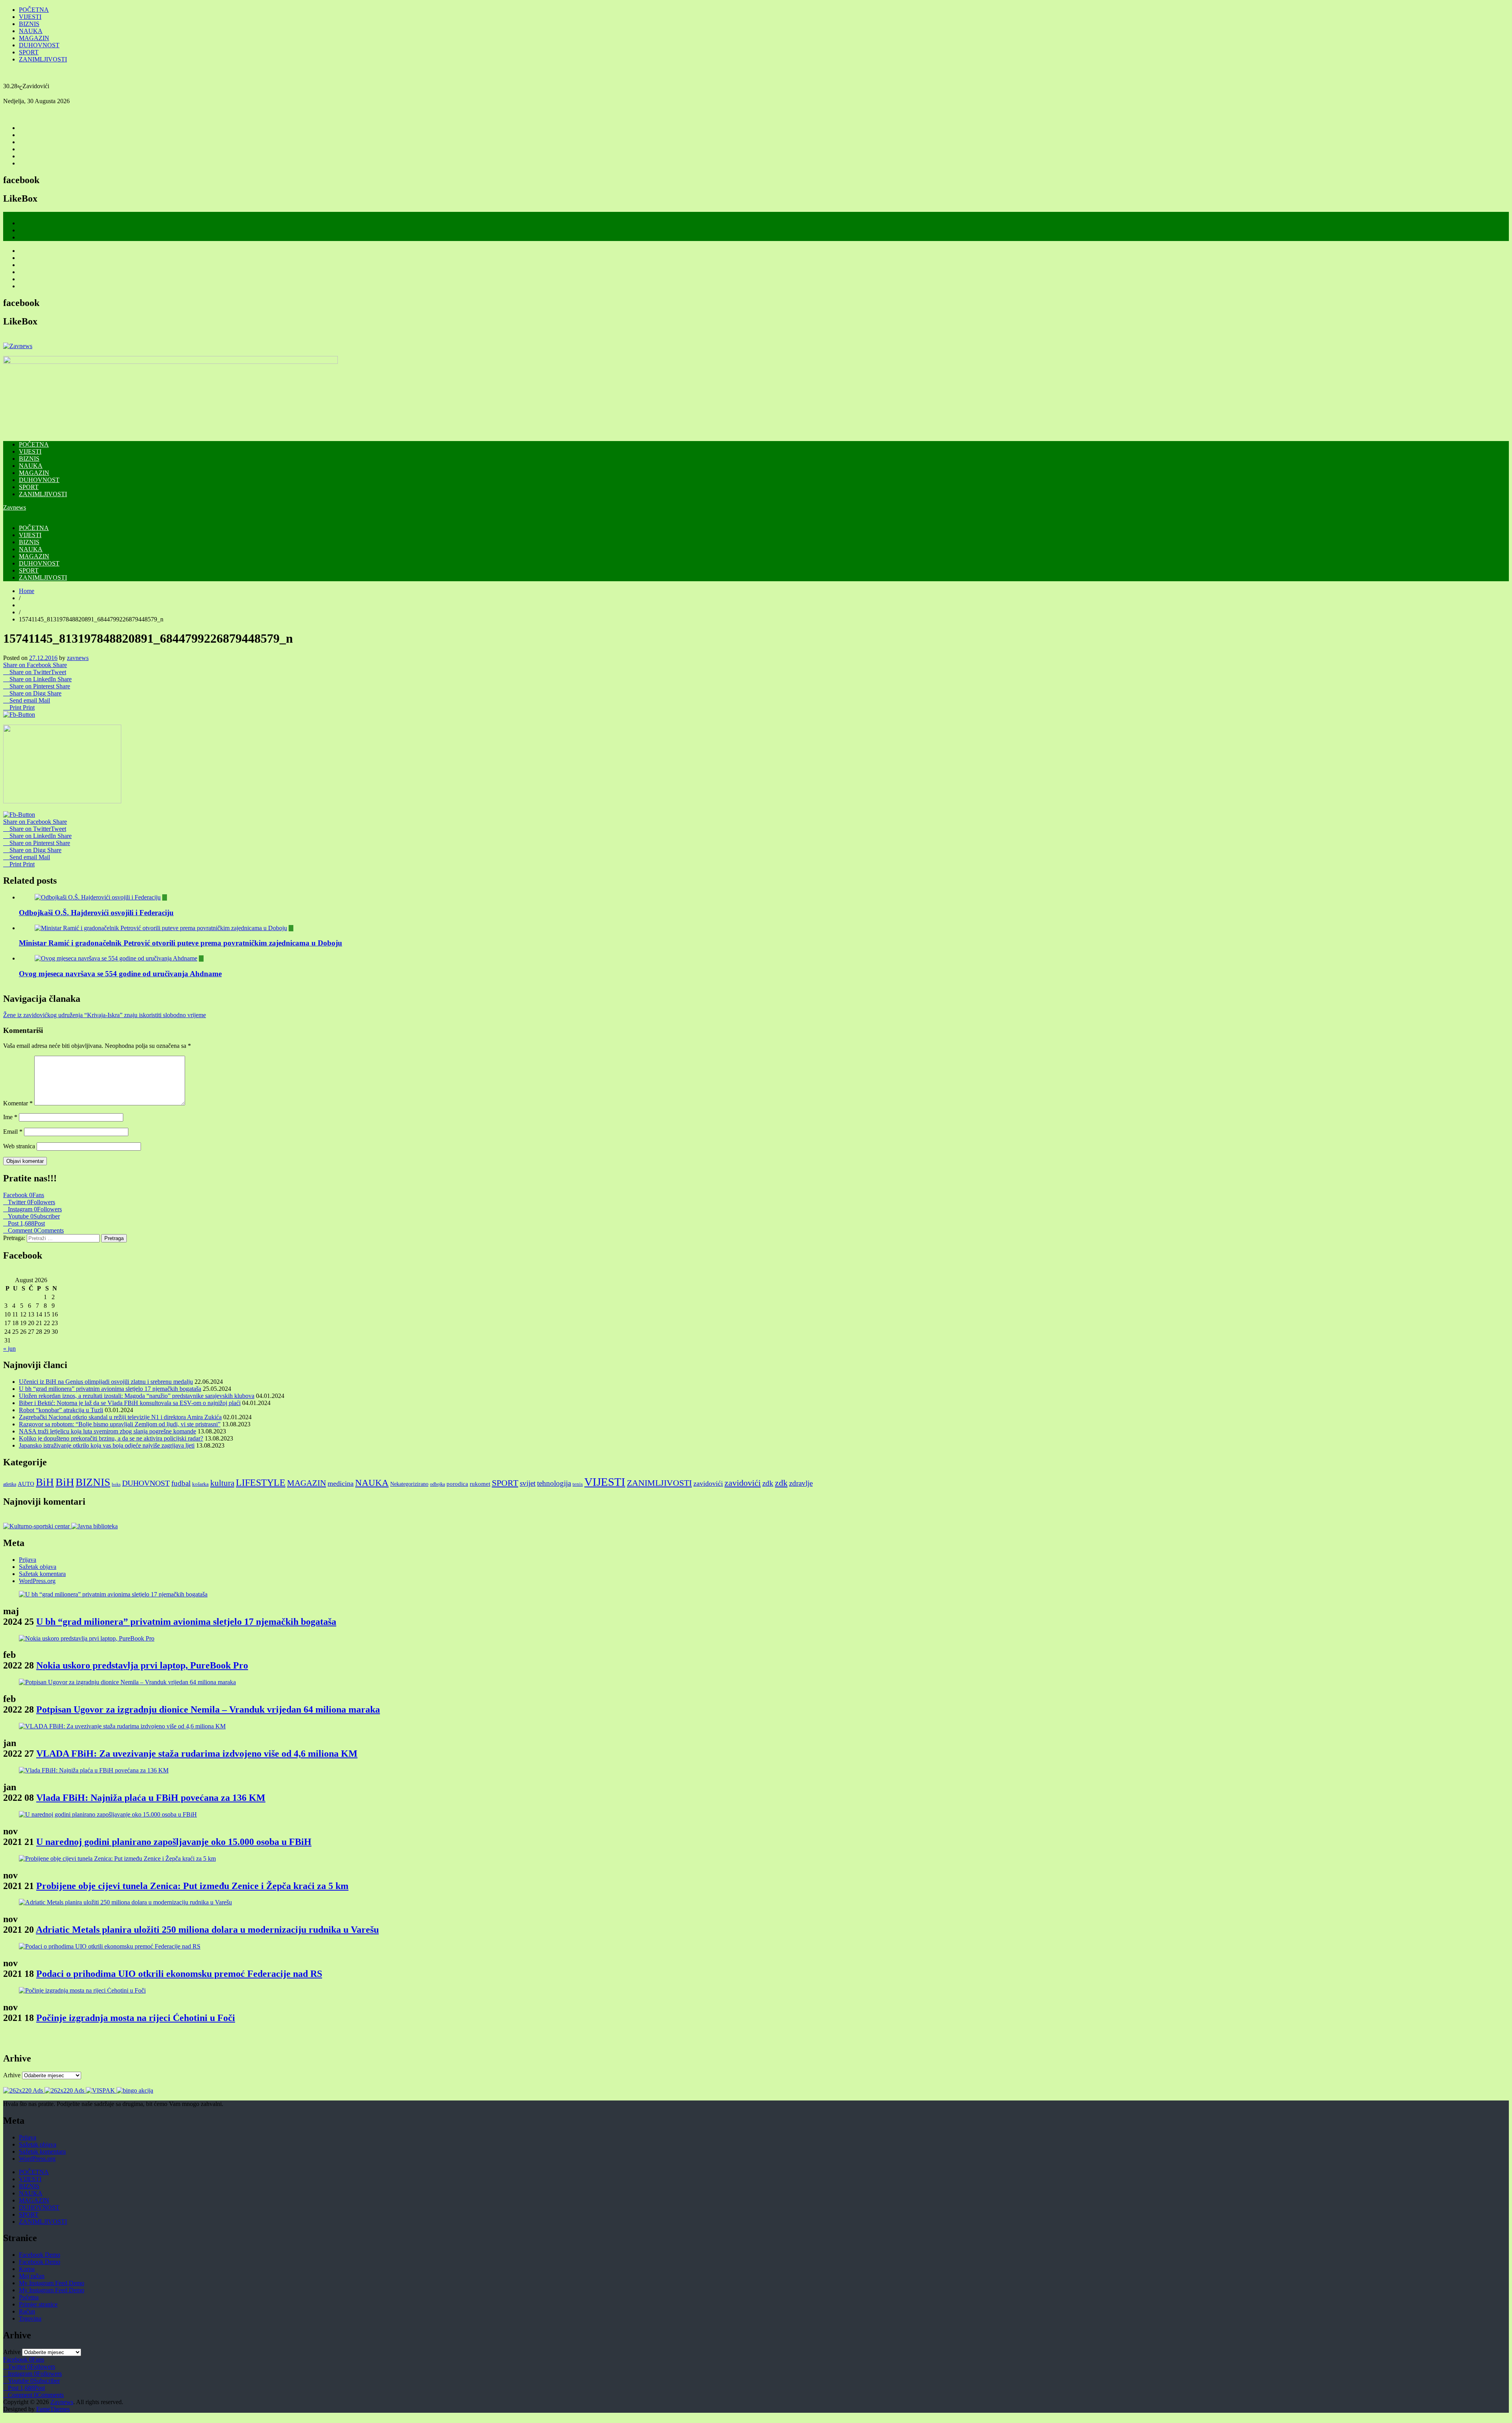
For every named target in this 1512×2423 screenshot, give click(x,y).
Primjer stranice (38, 2304)
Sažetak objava (38, 1567)
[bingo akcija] (135, 2090)
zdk (768, 1483)
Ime (10, 1117)
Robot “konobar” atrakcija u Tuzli (61, 1410)
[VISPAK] (101, 2090)
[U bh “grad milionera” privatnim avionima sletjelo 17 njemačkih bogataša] (113, 1594)
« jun (9, 1349)
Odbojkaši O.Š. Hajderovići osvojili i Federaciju (96, 913)
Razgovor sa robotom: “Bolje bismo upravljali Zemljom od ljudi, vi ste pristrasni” (120, 1424)
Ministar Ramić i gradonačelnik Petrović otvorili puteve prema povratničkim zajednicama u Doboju (181, 943)
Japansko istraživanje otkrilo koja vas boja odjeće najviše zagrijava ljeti (107, 1445)
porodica (457, 1484)
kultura (222, 1483)
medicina (341, 1483)
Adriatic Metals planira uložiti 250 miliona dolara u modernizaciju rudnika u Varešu (207, 1930)
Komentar (18, 1103)
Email (13, 1132)
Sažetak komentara (42, 1574)
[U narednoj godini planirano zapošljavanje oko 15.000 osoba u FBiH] (108, 1814)
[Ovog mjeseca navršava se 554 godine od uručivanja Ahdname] (116, 958)
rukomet (480, 1484)
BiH (45, 1482)
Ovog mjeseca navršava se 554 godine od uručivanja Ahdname (120, 974)
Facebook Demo (40, 2255)
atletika (10, 1484)
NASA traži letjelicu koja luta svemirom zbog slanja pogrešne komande (107, 1431)
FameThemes (53, 2409)
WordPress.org (37, 1581)
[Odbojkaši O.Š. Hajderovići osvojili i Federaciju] (98, 897)
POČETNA (34, 10)
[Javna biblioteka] (94, 1526)
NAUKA (31, 31)
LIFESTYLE (261, 1482)
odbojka (437, 1484)
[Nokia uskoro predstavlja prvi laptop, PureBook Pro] (87, 1638)
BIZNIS (29, 24)
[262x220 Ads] (24, 2090)
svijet (528, 1483)
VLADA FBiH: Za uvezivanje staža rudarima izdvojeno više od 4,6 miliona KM (197, 1754)
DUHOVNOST (39, 45)
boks (116, 1484)
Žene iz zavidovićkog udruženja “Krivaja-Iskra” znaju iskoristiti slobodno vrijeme (105, 1015)
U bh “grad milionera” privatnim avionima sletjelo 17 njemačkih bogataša (110, 1389)
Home (27, 591)
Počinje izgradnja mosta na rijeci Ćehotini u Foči (136, 2018)
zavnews (78, 658)
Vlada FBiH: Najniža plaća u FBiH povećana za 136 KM (151, 1798)
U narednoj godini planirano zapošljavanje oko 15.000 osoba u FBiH (174, 1842)
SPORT (29, 52)
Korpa (27, 2269)
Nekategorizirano (409, 1484)
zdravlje (801, 1483)
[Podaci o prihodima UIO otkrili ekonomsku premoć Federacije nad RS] (110, 1946)
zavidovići (708, 1483)
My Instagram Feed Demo (52, 2283)
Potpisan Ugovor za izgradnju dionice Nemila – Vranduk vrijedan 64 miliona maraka (208, 1709)
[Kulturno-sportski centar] (37, 1526)
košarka (200, 1484)
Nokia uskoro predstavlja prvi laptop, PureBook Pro (142, 1665)
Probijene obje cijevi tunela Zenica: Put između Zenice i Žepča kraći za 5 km (192, 1886)
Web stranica (19, 1146)
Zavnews (15, 507)
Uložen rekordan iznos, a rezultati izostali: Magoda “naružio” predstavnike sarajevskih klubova (137, 1396)
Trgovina (30, 2318)
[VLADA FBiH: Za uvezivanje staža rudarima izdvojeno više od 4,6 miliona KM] (122, 1726)
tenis (578, 1484)
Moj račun (32, 2276)
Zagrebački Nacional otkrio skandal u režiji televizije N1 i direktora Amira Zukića (120, 1417)
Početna (29, 2297)
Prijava (28, 1560)
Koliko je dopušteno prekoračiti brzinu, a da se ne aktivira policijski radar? (111, 1438)
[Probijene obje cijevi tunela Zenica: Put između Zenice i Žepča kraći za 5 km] (117, 1858)
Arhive (12, 2075)
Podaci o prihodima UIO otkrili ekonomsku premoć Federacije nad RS (179, 1974)
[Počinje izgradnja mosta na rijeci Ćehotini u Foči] (82, 1990)
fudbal (181, 1483)
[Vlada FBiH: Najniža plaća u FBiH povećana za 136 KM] (94, 1770)
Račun (27, 2311)
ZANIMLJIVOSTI (43, 59)
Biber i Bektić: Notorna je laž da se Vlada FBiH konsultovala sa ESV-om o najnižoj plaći (130, 1403)
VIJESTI (30, 17)
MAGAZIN (34, 38)
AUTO (26, 1484)
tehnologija (554, 1483)
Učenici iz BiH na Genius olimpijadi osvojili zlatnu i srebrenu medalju (106, 1382)
